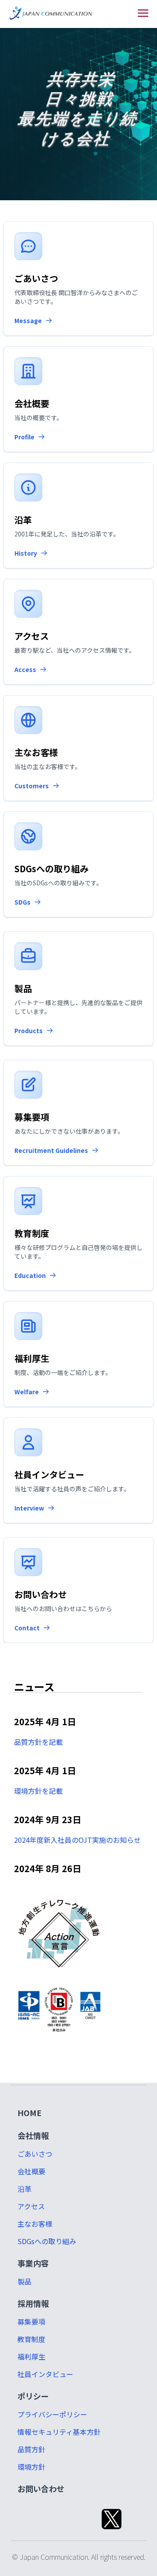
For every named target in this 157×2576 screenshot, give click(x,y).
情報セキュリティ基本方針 (59, 2432)
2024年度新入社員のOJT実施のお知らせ (77, 1840)
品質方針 (31, 2449)
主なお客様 (35, 2224)
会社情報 (33, 2135)
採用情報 (33, 2303)
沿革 (24, 2189)
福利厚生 (31, 2357)
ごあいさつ (35, 2154)
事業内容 (33, 2263)
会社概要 (31, 2171)
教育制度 (31, 2339)
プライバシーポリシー (52, 2414)
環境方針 (31, 2467)
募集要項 (31, 2322)
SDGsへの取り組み (47, 2241)
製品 (24, 2281)
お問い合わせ (41, 2489)
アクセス (31, 2206)
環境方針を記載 (38, 1791)
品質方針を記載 (38, 1742)
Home (29, 2113)
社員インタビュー (45, 2374)
